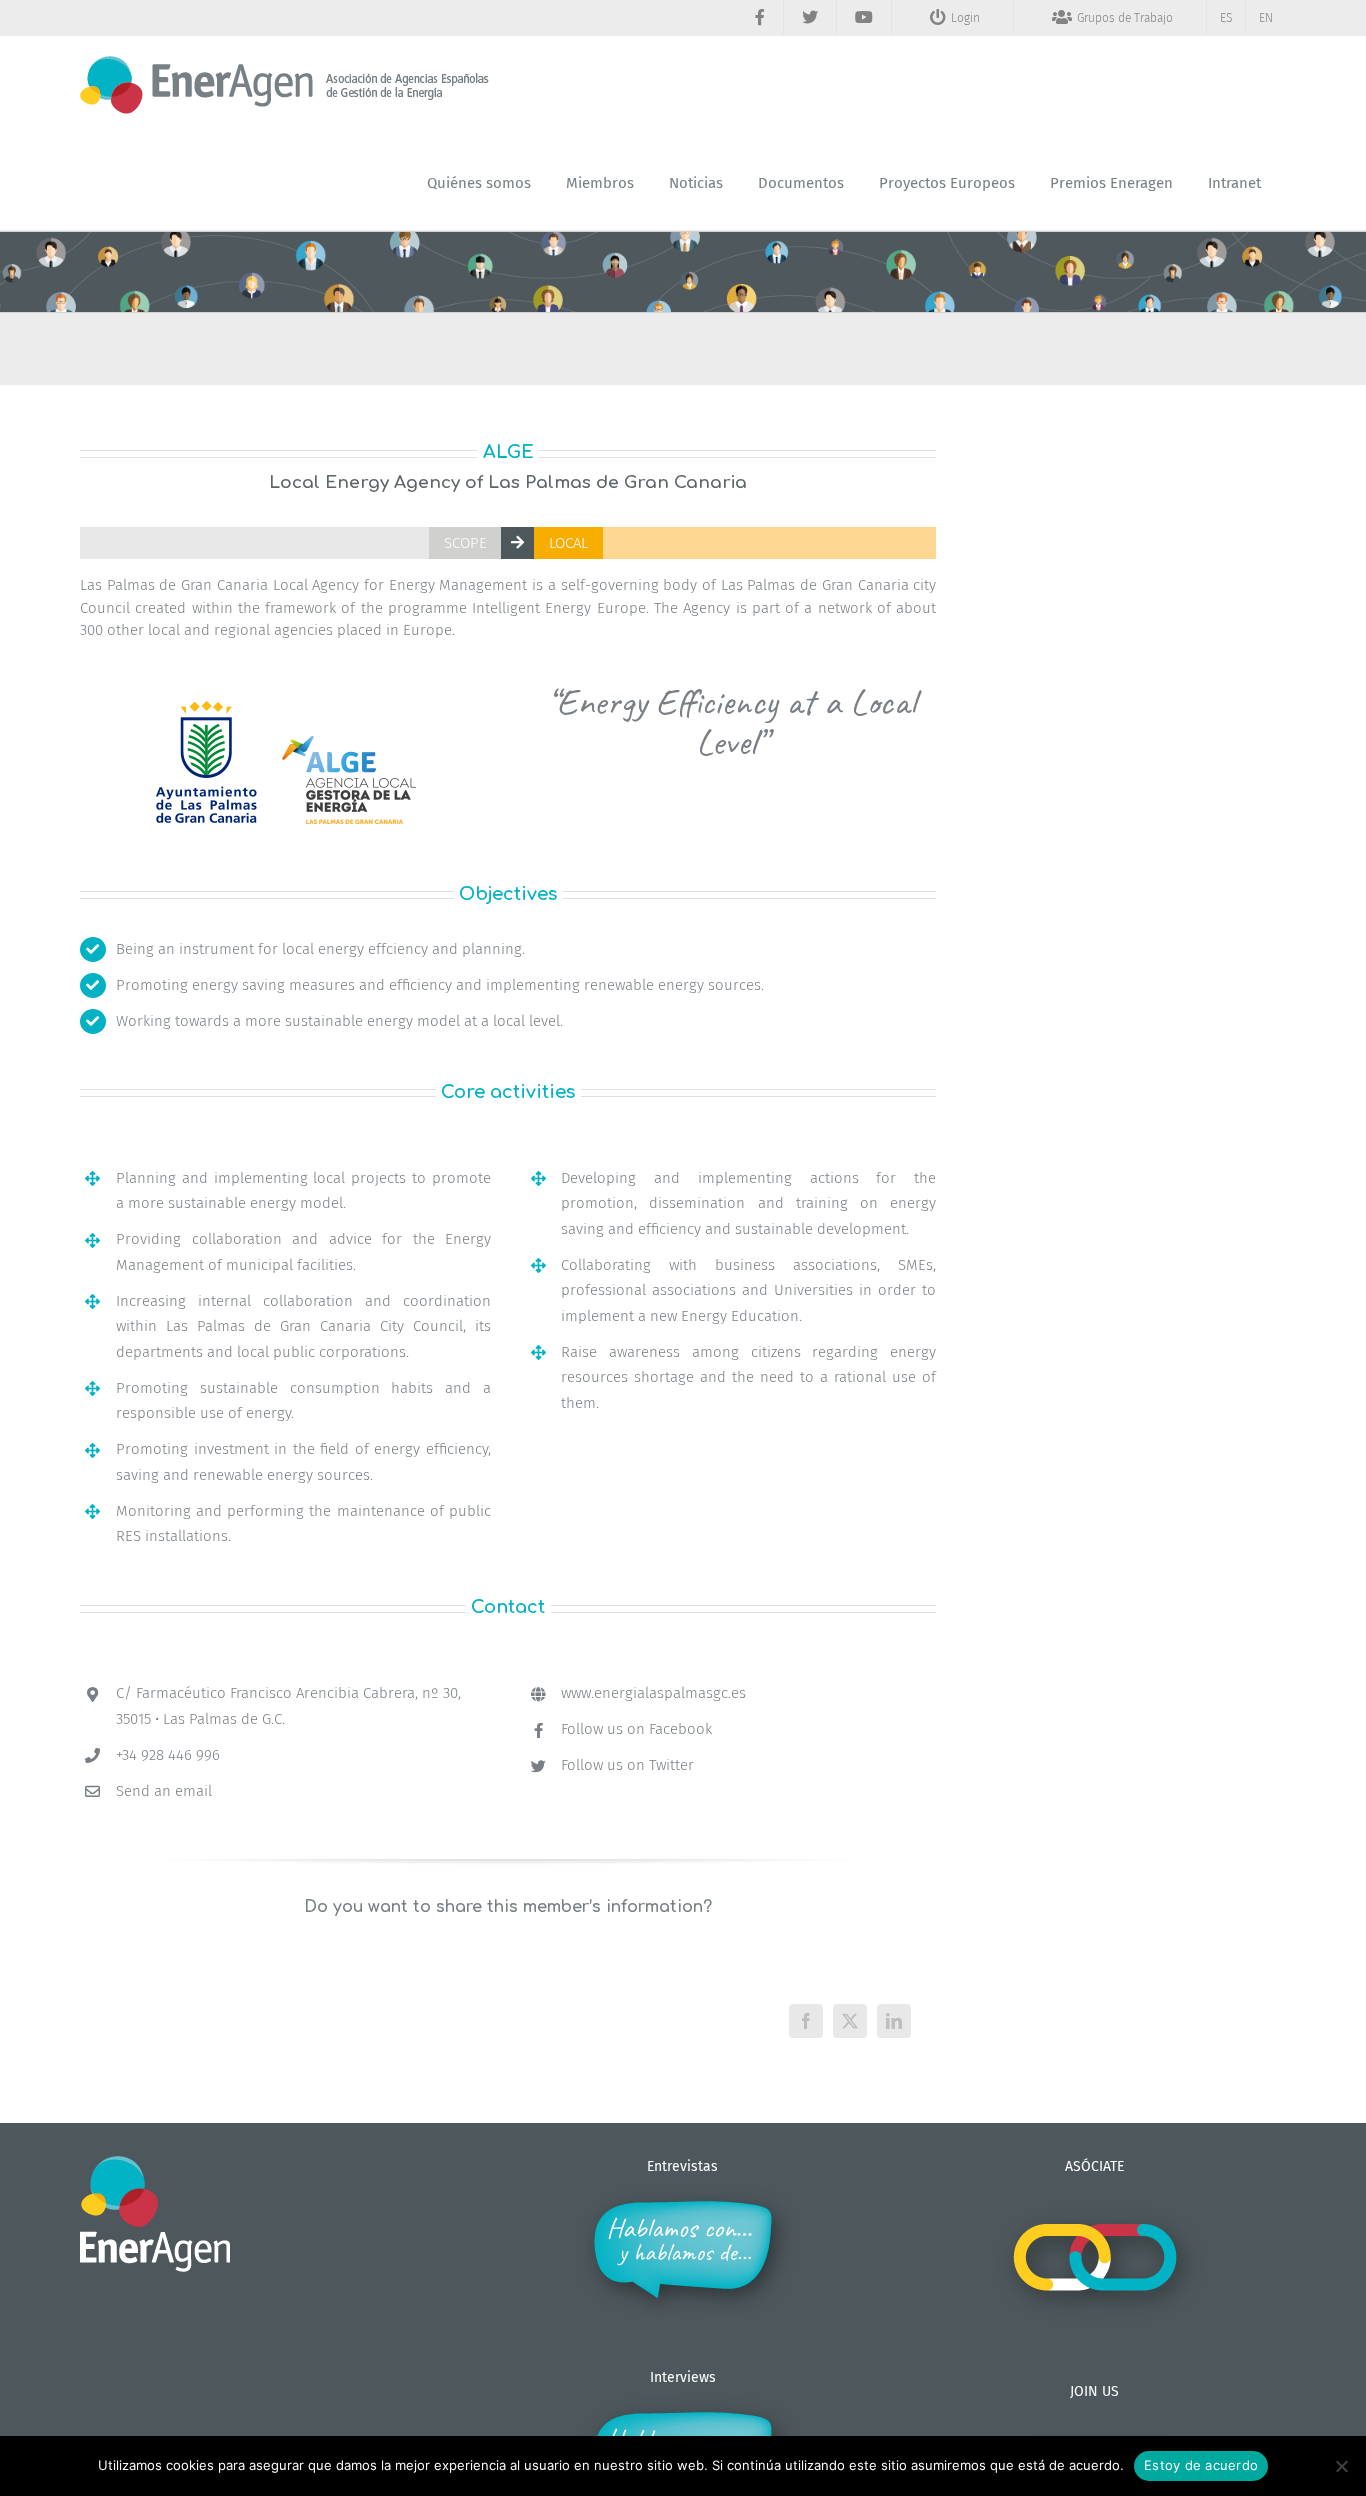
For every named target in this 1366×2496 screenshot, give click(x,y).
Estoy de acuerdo (1201, 2465)
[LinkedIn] (894, 2021)
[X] (850, 2021)
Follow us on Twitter (627, 1765)
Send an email (164, 1791)
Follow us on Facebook (636, 1729)
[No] (1341, 2466)
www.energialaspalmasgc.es (653, 1693)
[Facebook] (806, 2021)
